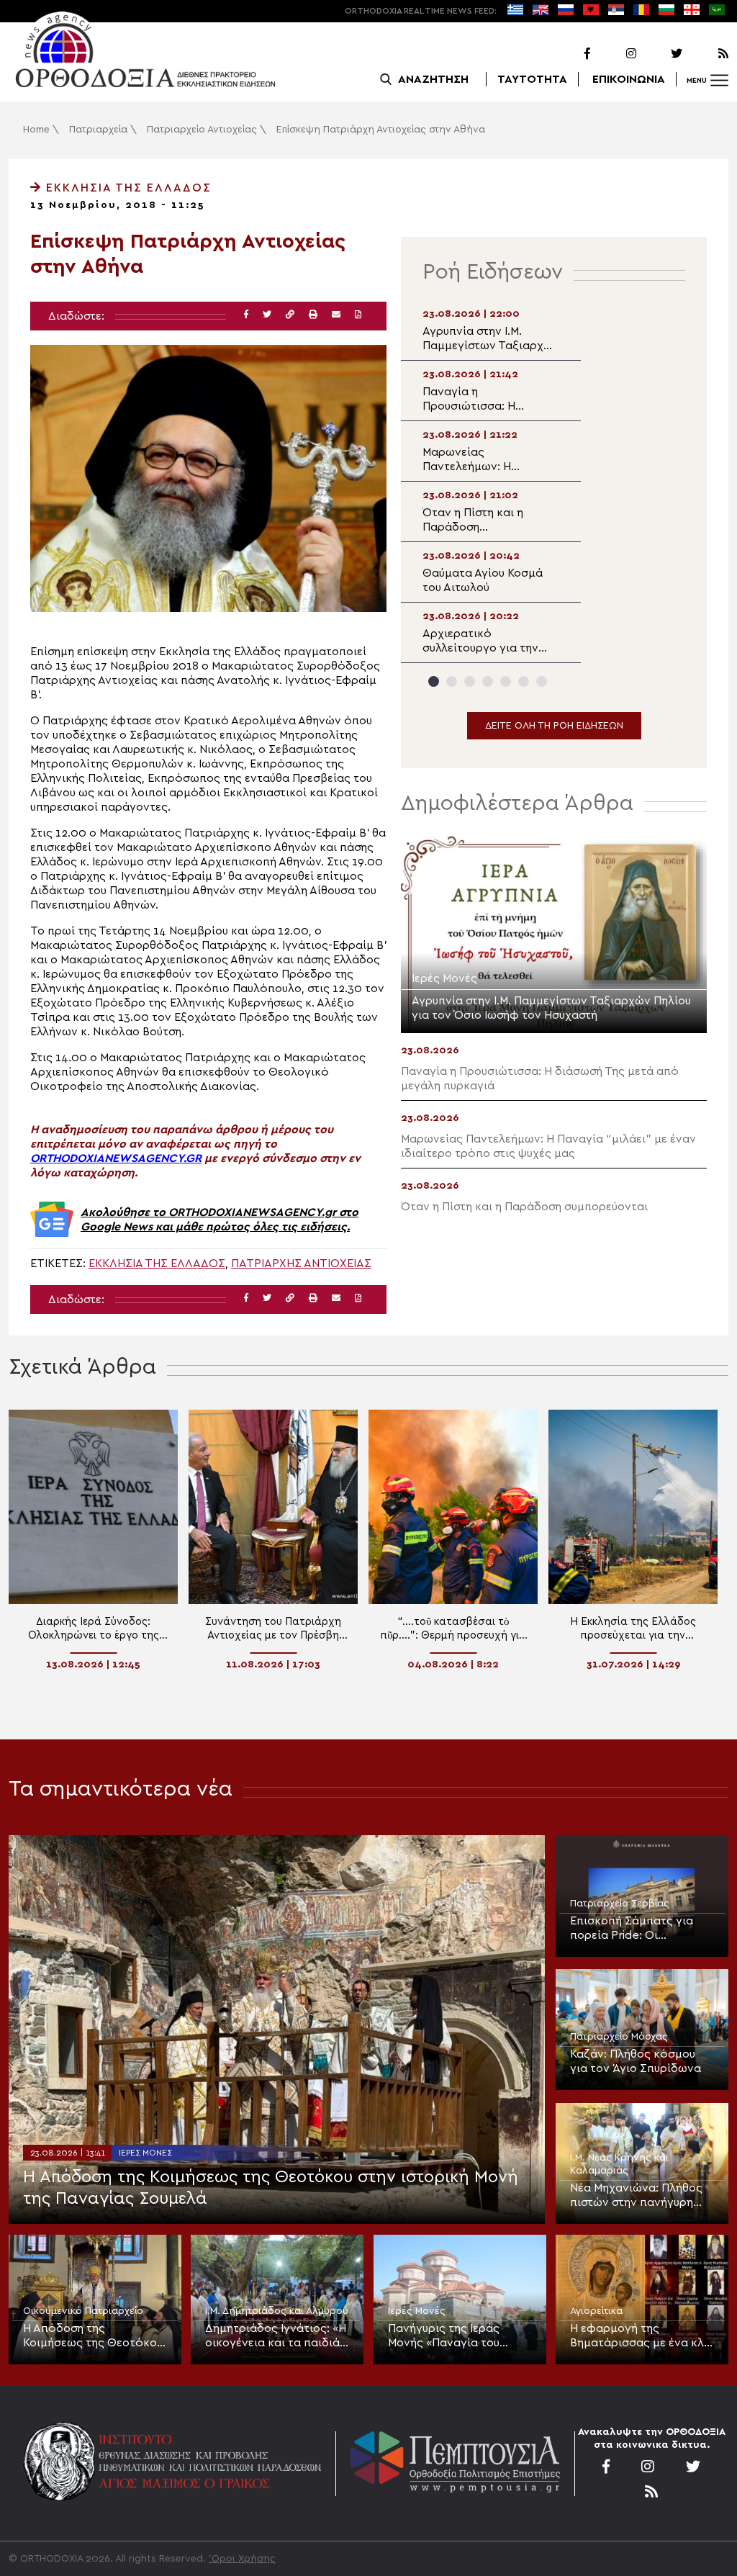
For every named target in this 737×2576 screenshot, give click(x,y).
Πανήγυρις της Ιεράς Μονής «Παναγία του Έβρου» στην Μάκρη (444, 2336)
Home (36, 130)
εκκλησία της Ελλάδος (157, 1264)
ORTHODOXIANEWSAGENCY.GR (116, 1158)
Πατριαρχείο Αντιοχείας (202, 130)
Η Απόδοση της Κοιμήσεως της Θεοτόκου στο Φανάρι (93, 2336)
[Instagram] (615, 54)
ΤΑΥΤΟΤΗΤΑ (532, 79)
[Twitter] (661, 54)
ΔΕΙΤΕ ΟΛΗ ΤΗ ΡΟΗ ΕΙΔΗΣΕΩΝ (554, 726)
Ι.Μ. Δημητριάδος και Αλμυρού (277, 2311)
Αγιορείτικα (596, 2311)
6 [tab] (524, 681)
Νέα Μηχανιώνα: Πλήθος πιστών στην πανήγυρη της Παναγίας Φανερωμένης (636, 2196)
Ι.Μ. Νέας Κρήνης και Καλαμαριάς (619, 2164)
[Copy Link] (290, 315)
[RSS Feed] (707, 54)
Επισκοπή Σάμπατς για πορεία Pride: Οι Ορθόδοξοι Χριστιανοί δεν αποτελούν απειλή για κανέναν (641, 1929)
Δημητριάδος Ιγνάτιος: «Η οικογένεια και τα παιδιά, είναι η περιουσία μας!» (276, 2336)
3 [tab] (470, 681)
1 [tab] (434, 681)
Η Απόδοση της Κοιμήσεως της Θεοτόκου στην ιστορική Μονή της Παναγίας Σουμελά (271, 2188)
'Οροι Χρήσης (242, 2559)
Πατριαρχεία (98, 130)
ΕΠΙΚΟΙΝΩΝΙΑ (629, 79)
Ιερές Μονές (145, 2153)
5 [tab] (506, 681)
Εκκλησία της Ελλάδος (127, 188)
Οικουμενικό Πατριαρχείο (83, 2311)
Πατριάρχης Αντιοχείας (301, 1264)
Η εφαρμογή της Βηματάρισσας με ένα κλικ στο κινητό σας (642, 2336)
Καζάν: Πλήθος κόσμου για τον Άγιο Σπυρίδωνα (636, 2061)
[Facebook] (569, 54)
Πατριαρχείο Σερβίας (620, 1904)
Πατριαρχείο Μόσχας (619, 2037)
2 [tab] (452, 681)
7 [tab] (542, 681)
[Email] (336, 315)
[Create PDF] (358, 315)
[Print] (313, 315)
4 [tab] (488, 681)
